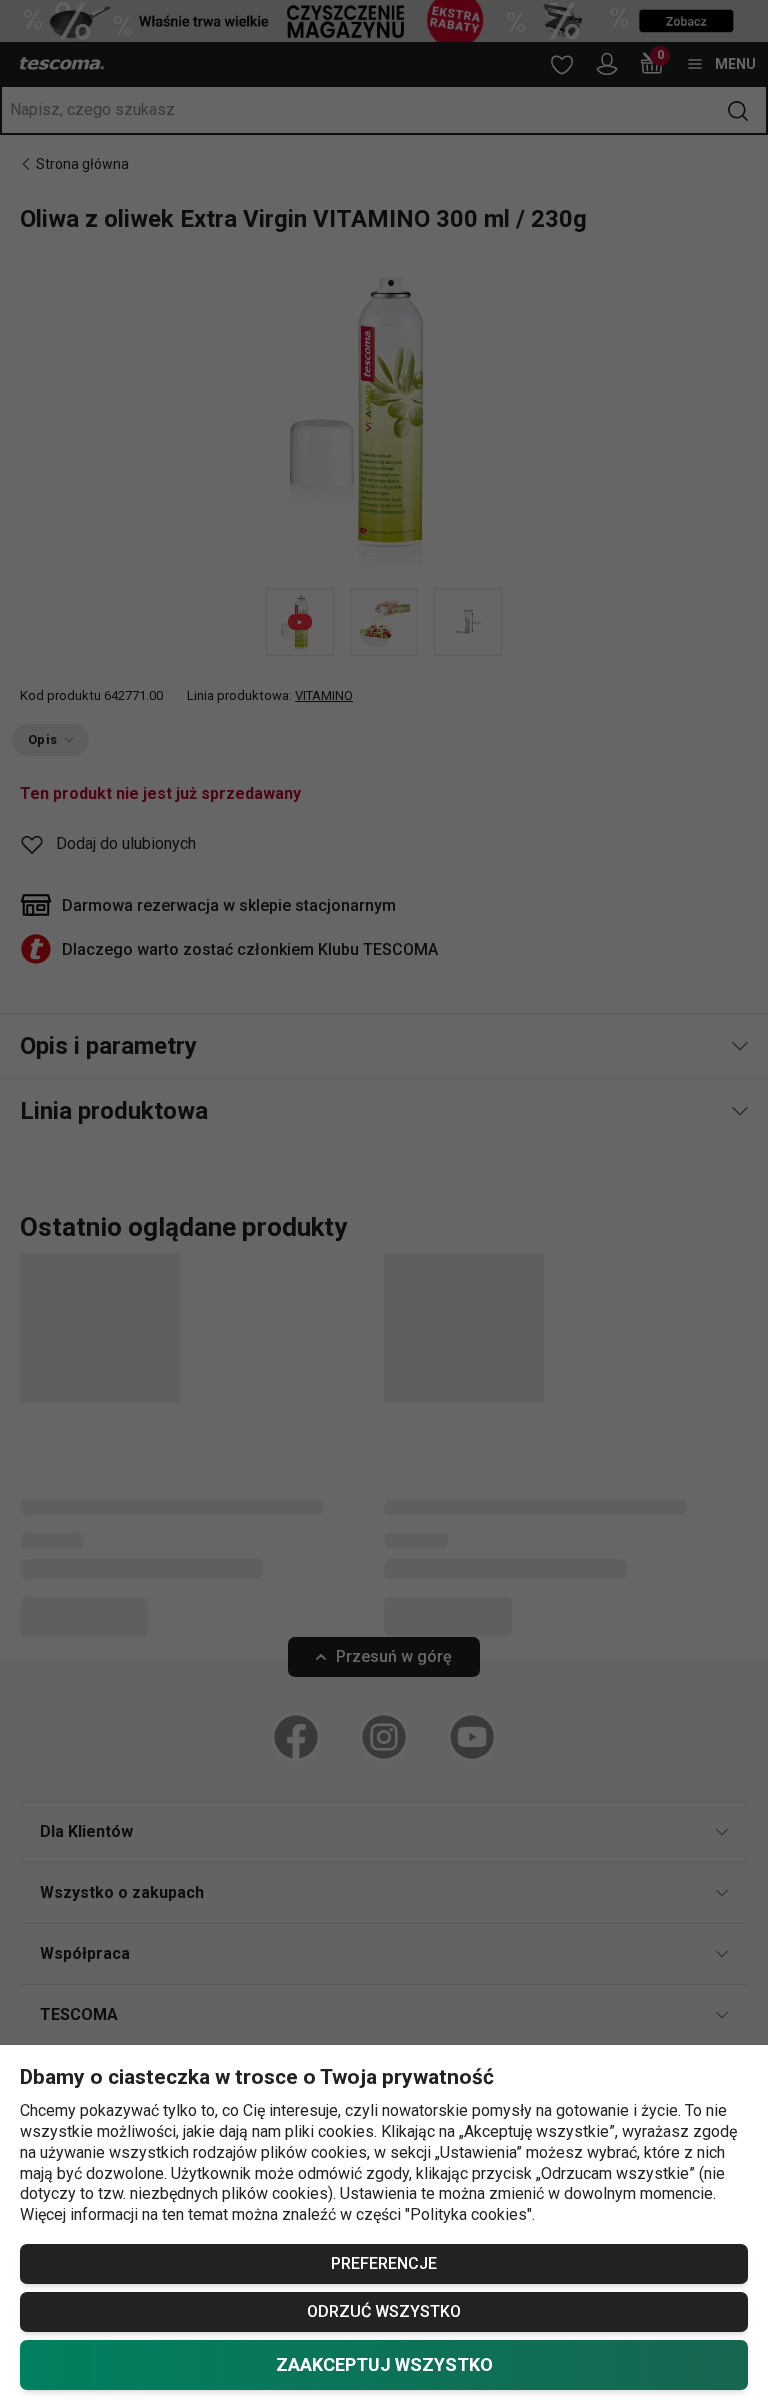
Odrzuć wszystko (384, 2311)
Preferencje (384, 2263)
